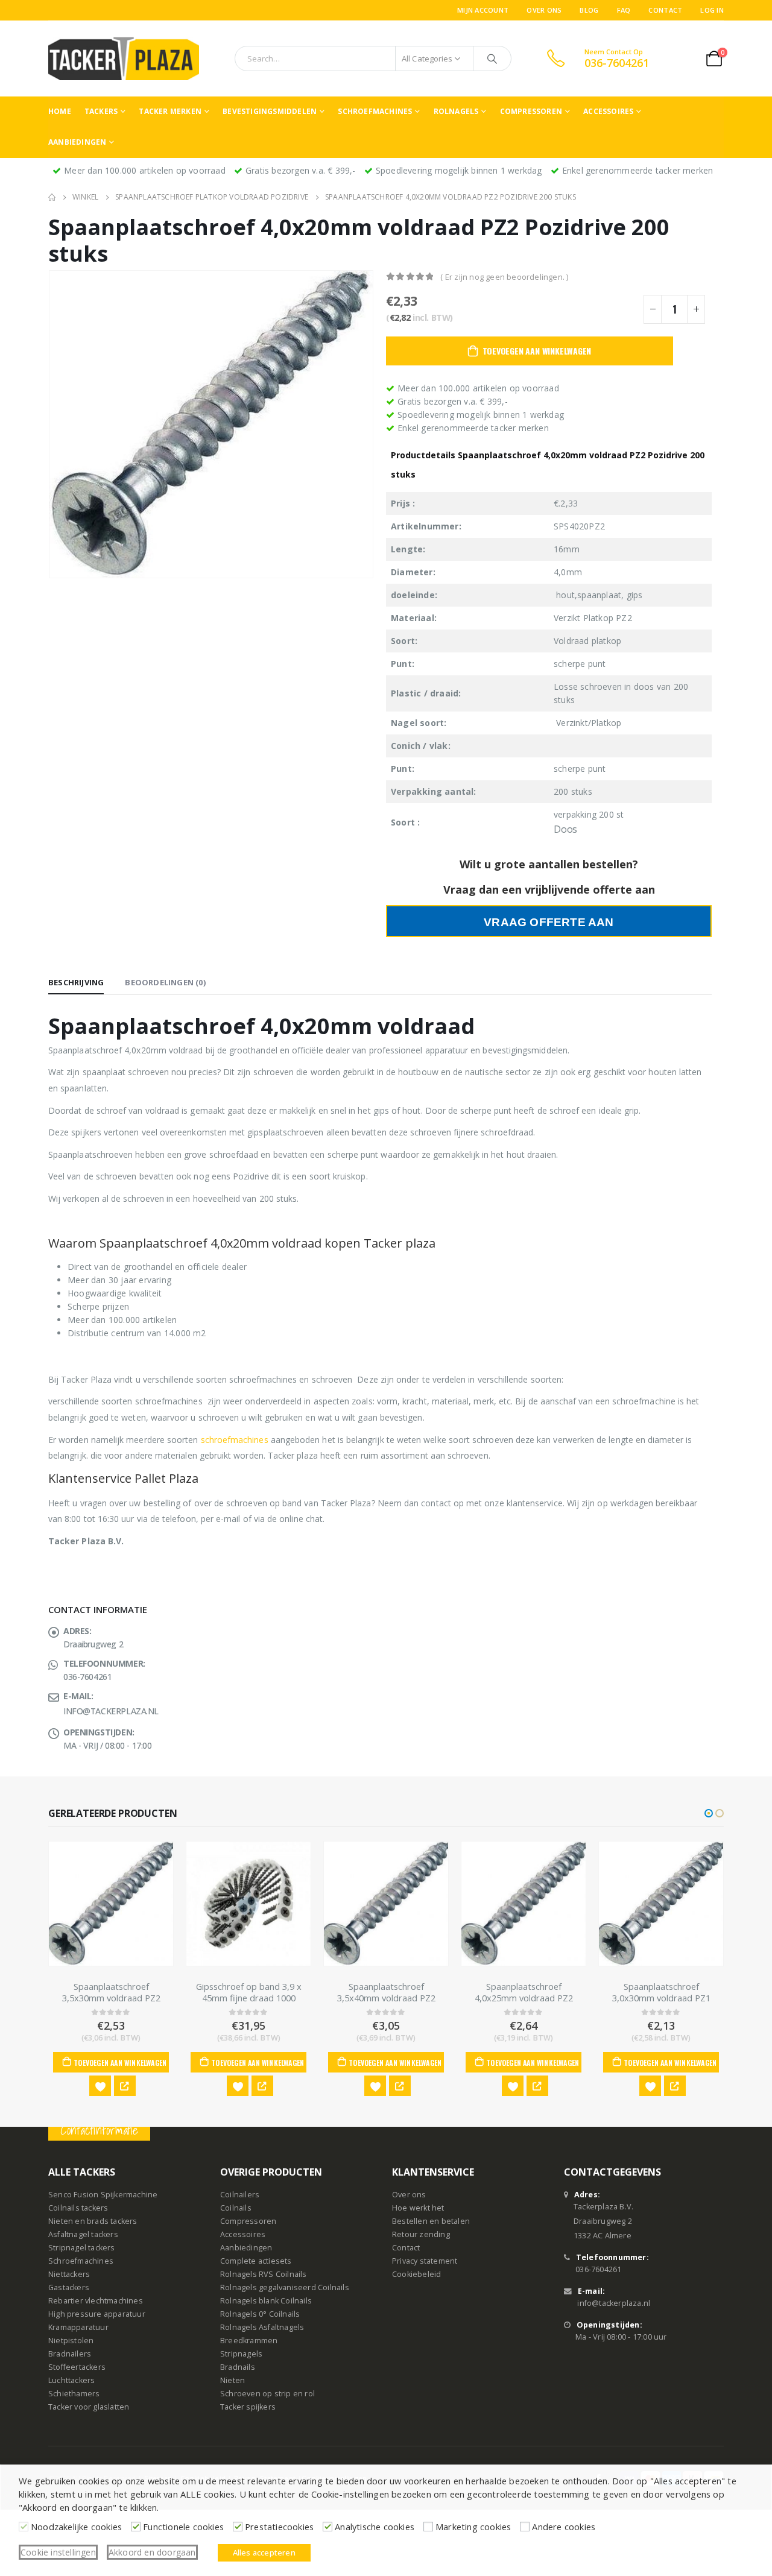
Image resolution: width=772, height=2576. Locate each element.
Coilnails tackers (78, 2208)
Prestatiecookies (279, 2527)
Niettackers (69, 2275)
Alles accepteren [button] (264, 2552)
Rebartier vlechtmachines (96, 2301)
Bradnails (238, 2368)
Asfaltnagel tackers (83, 2235)
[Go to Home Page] (52, 197)
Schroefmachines (375, 111)
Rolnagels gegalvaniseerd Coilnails (285, 2288)
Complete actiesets (256, 2262)
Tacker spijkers (248, 2407)
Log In (712, 10)
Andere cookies (564, 2527)
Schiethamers (74, 2394)
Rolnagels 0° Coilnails (260, 2315)
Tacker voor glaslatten (89, 2407)
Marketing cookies (473, 2527)
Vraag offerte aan (549, 922)
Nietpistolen (71, 2341)
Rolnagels (456, 111)
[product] (111, 1904)
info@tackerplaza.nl (614, 2304)
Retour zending (421, 2235)
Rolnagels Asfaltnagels (262, 2328)
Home (60, 111)
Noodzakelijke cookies (76, 2527)
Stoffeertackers (77, 2368)
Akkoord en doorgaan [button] (152, 2552)
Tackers (101, 111)
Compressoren (531, 111)
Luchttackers (71, 2381)
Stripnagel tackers (82, 2248)
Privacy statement (425, 2262)
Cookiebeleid (416, 2275)
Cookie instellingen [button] (58, 2552)
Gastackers (69, 2288)
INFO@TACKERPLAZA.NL (111, 1711)
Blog (589, 10)
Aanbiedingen (77, 142)
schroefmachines (235, 1440)
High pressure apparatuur (97, 2315)
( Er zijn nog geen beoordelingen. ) (504, 277)
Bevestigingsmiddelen (270, 111)
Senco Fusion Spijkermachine (103, 2195)
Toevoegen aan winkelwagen (537, 351)
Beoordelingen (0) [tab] (165, 982)
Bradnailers (70, 2354)
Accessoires (608, 111)
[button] (709, 1813)
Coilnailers (240, 2195)
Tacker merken (170, 111)
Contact (665, 10)
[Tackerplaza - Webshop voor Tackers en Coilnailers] (124, 58)
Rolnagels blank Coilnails (266, 2301)
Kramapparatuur (78, 2328)
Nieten (233, 2381)
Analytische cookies (375, 2527)
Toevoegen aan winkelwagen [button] (120, 2063)
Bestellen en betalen (431, 2222)
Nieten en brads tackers (93, 2222)
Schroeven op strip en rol (267, 2394)
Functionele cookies (183, 2527)
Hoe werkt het (418, 2208)
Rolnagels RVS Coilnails (264, 2275)
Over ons (544, 10)
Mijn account (483, 10)
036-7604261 (598, 2270)
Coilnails (236, 2208)
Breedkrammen (249, 2341)
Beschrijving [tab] (76, 982)
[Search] (492, 58)
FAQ (624, 10)
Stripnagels (241, 2354)
